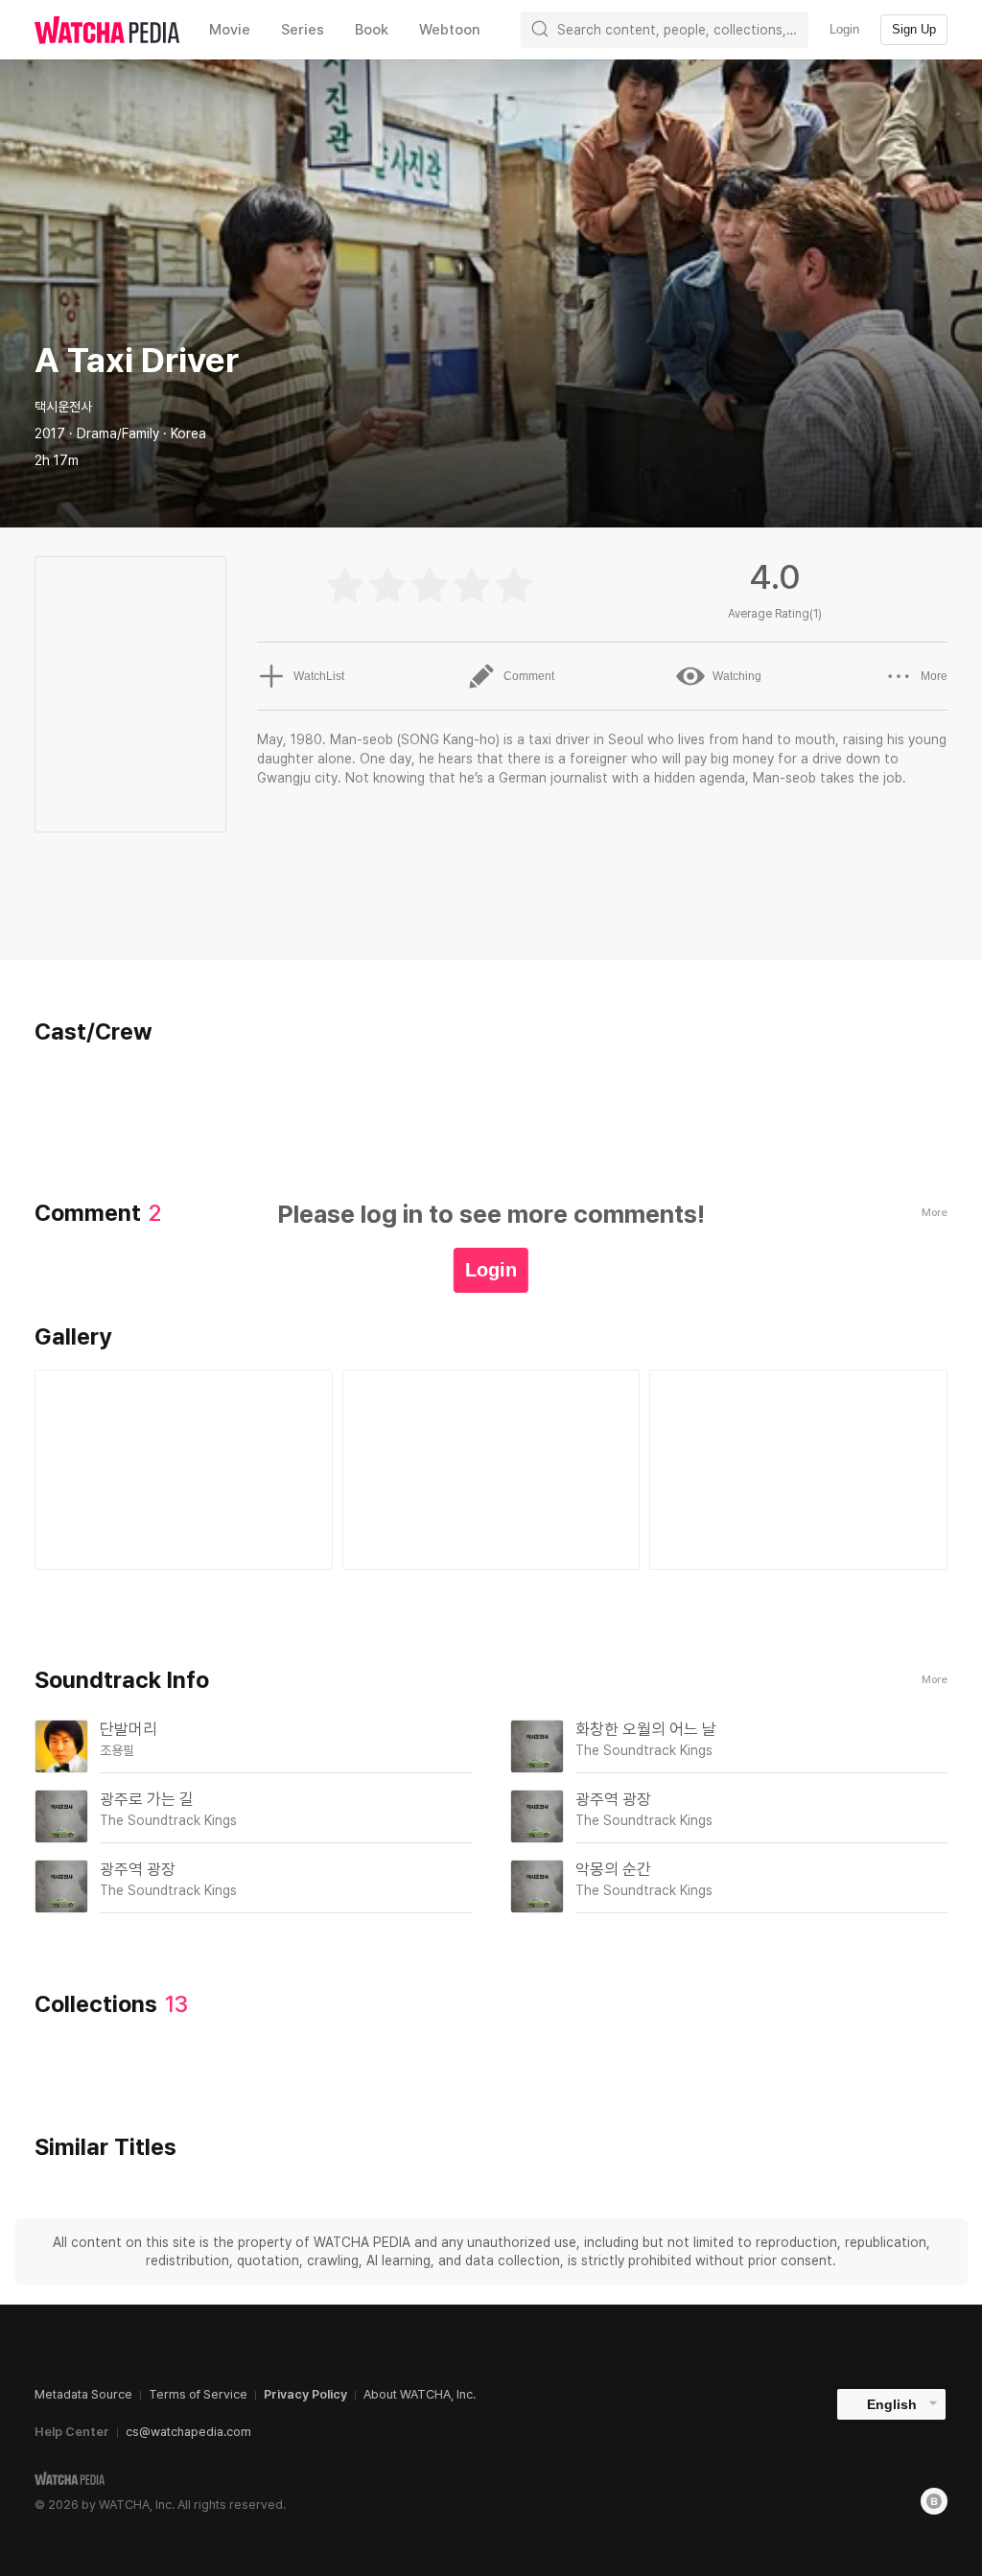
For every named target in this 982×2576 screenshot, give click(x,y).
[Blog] (934, 2501)
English (892, 2404)
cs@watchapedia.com (188, 2432)
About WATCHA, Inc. (420, 2394)
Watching (737, 676)
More (934, 676)
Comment (529, 676)
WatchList (319, 676)
